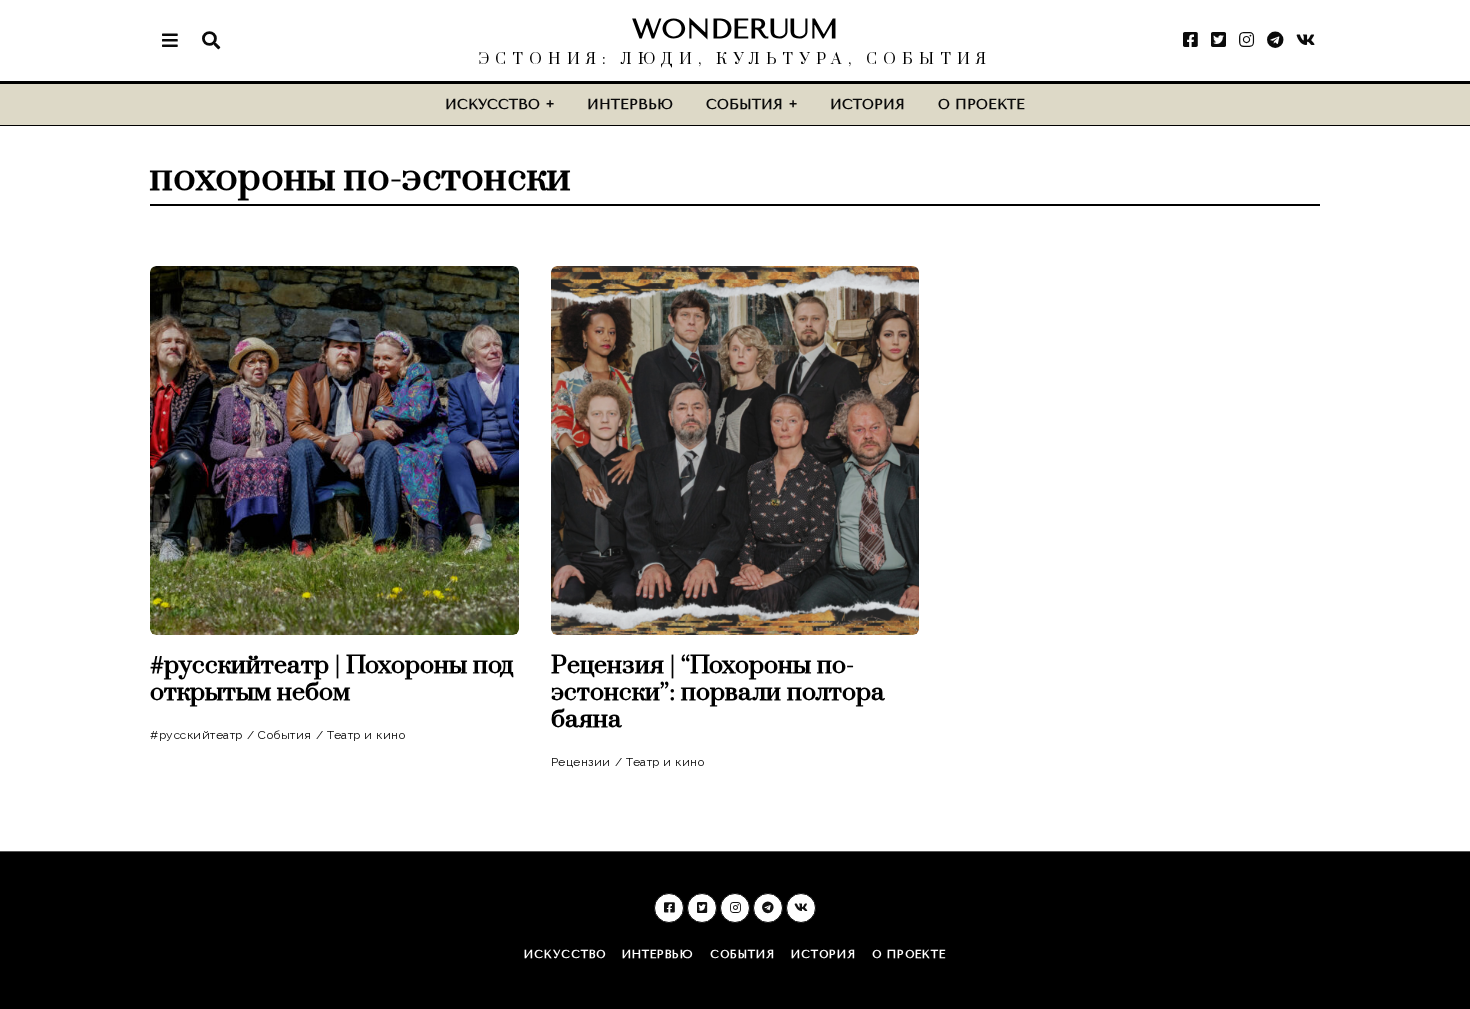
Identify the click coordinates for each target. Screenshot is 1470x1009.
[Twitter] (1218, 40)
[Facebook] (1190, 40)
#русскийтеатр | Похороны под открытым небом (331, 679)
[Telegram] (1275, 40)
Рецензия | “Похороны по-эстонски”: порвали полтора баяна (718, 692)
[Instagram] (1246, 40)
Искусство (492, 104)
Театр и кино (366, 735)
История (867, 104)
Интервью (630, 104)
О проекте (981, 104)
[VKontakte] (1305, 40)
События (744, 104)
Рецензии (581, 762)
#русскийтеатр (196, 735)
